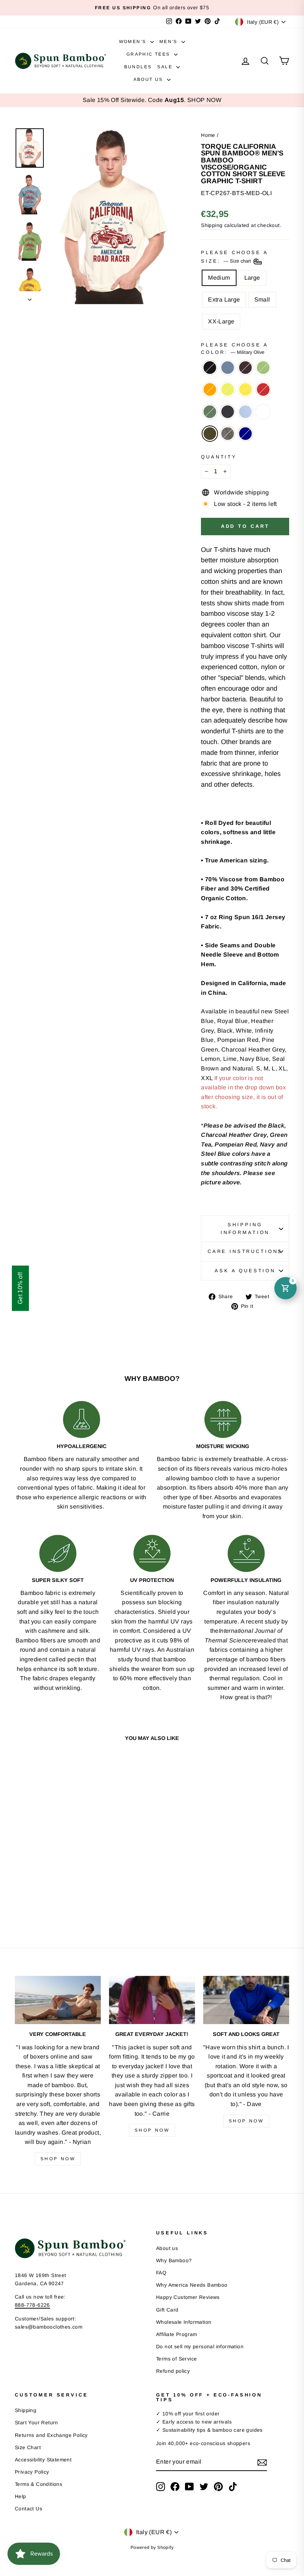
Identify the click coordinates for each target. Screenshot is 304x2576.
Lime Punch (228, 389)
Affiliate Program (177, 2334)
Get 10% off (20, 1288)
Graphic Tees (149, 54)
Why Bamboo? (174, 2261)
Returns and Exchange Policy (51, 2435)
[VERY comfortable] (58, 2000)
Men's (169, 42)
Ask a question (245, 1271)
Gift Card (167, 2310)
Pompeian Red (263, 389)
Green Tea (263, 368)
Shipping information (245, 1228)
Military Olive (210, 434)
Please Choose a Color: (234, 348)
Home (208, 135)
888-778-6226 (32, 2305)
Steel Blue (228, 368)
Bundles (138, 67)
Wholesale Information (184, 2322)
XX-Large (221, 321)
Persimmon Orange (210, 389)
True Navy (245, 434)
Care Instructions (245, 1251)
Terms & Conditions (39, 2484)
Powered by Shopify (152, 2547)
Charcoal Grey (228, 434)
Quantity (219, 457)
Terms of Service (176, 2359)
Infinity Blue (245, 412)
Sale (166, 67)
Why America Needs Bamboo (192, 2285)
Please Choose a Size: (234, 257)
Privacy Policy (32, 2472)
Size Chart (28, 2447)
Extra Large (224, 300)
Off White (263, 412)
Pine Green (210, 412)
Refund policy (173, 2371)
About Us (149, 79)
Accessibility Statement (43, 2460)
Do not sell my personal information (200, 2347)
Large (252, 278)
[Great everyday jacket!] (152, 2000)
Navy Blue (228, 412)
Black (210, 368)
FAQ (161, 2273)
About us (167, 2248)
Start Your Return (37, 2423)
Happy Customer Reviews (188, 2297)
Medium (219, 278)
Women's (134, 42)
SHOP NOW (204, 100)
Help (21, 2496)
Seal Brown (245, 368)
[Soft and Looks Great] (246, 2000)
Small (262, 300)
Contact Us (29, 2509)
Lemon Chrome (245, 389)
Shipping (212, 225)
